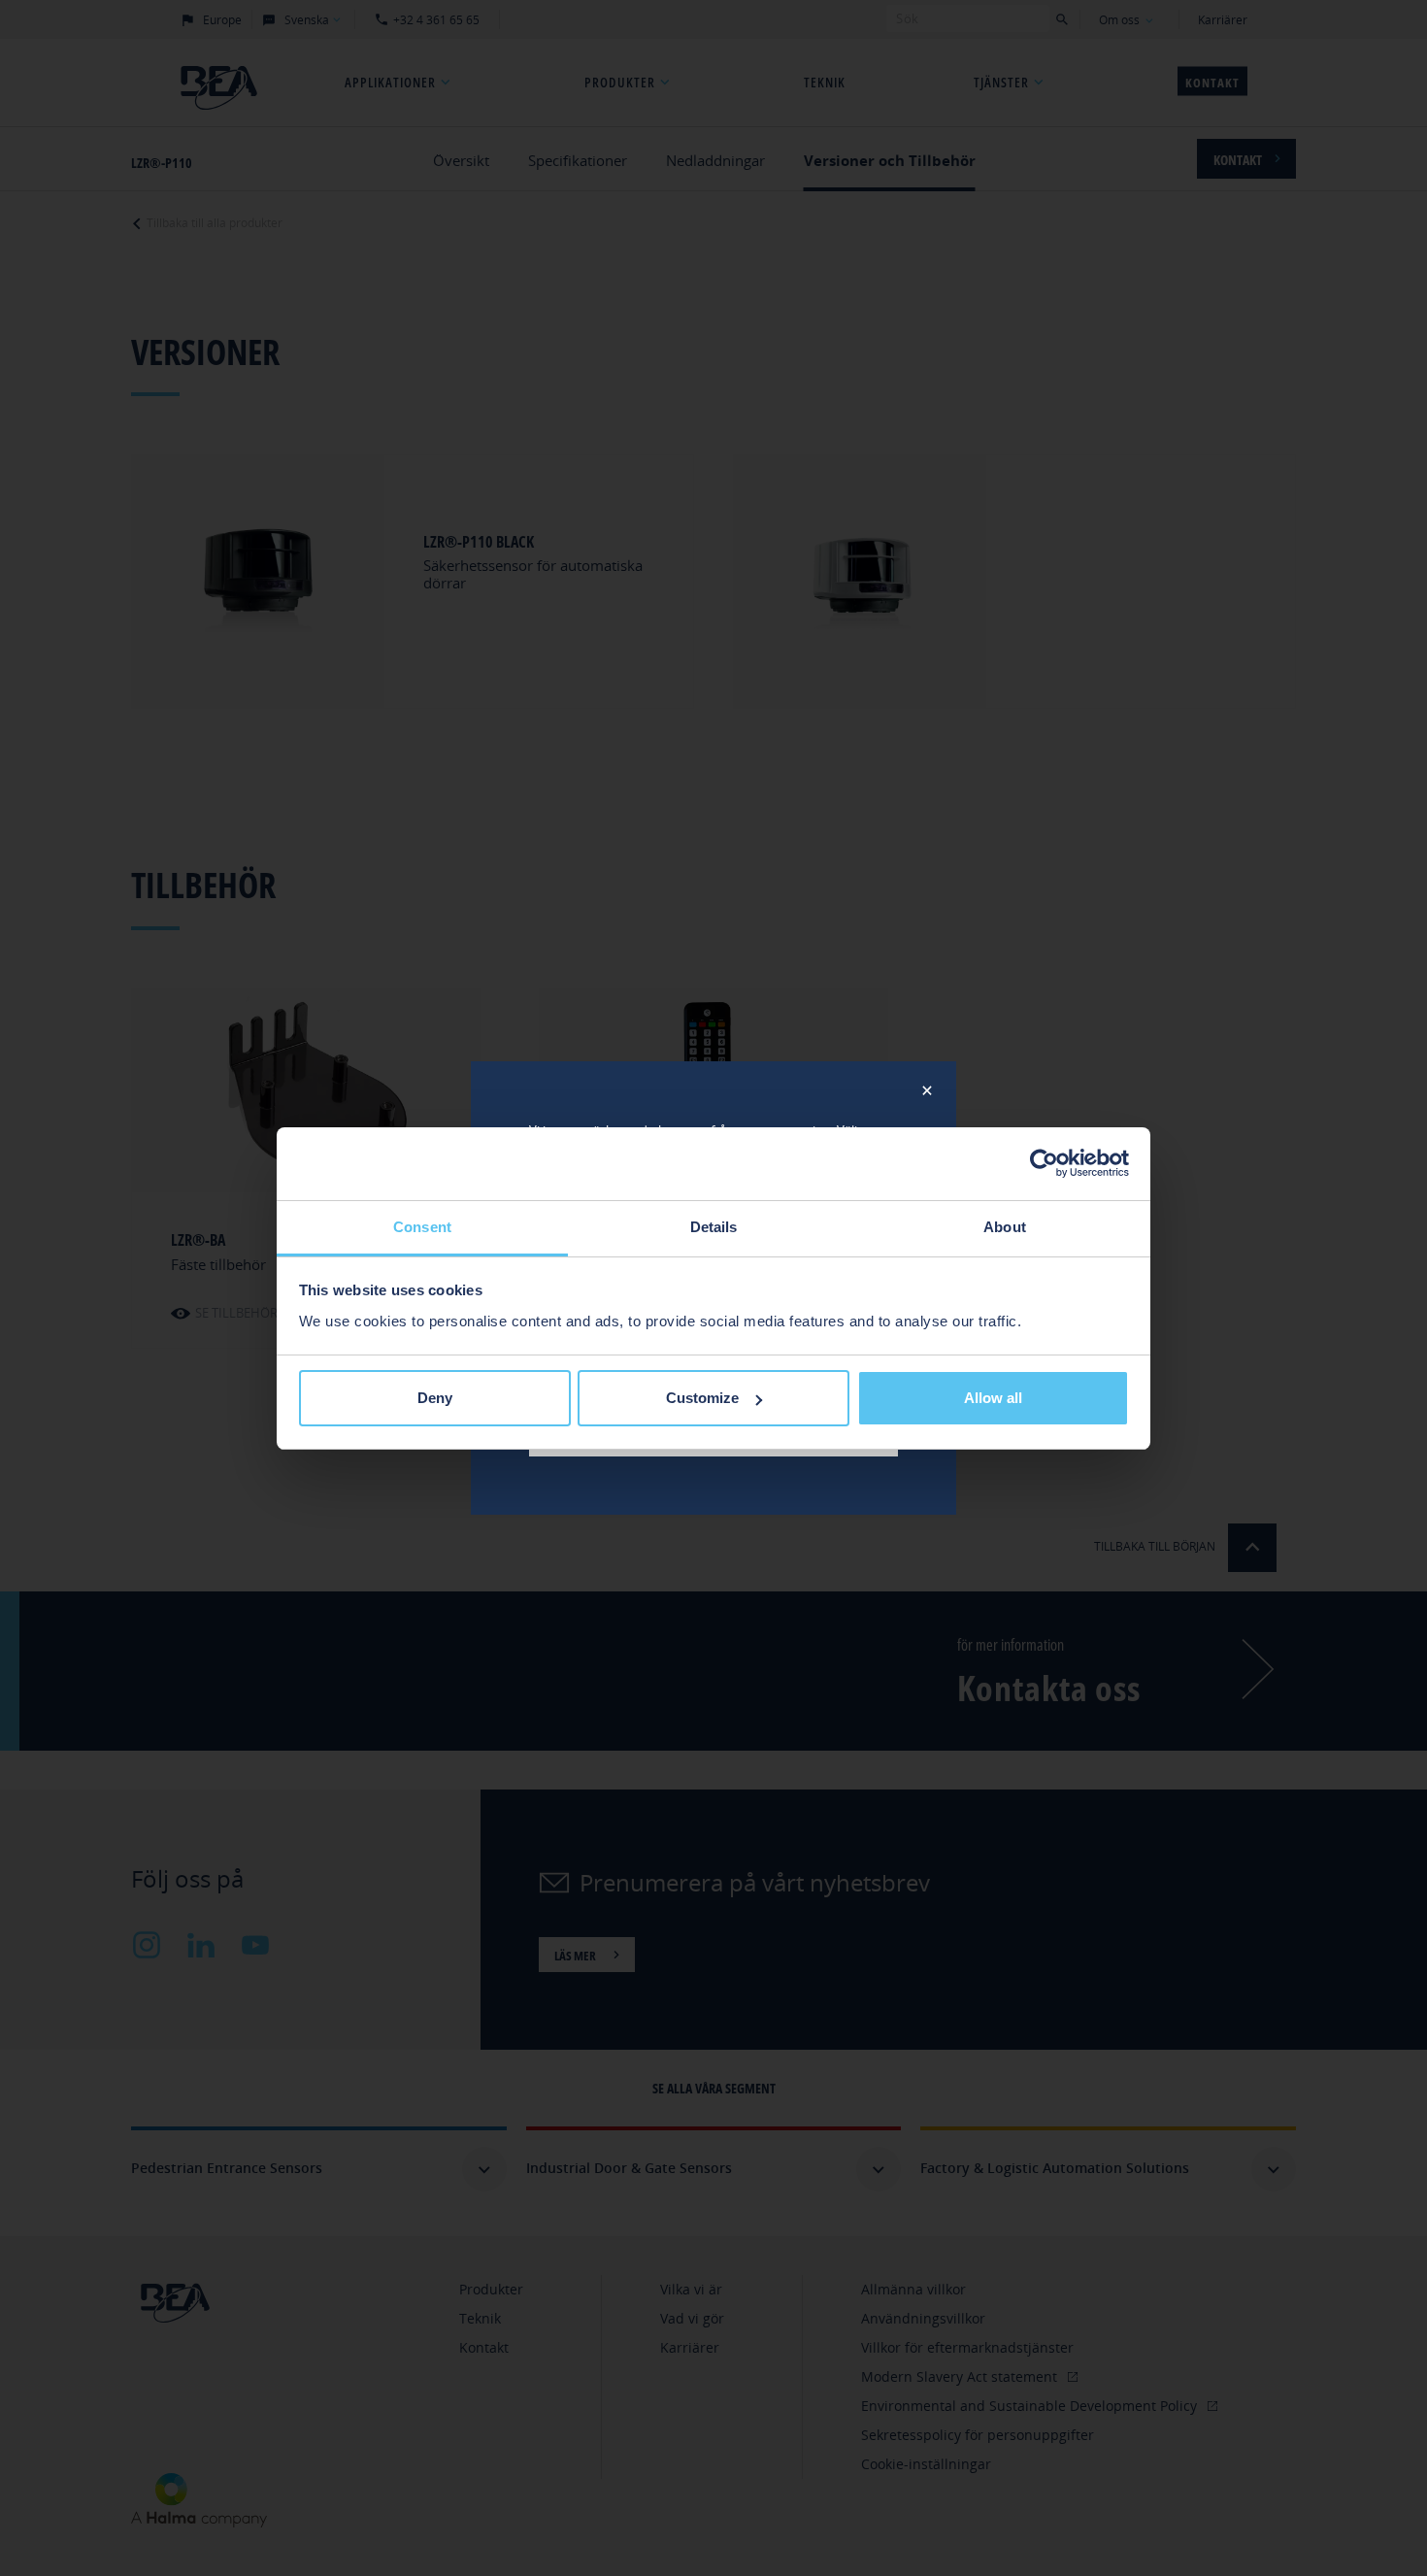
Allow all (993, 1398)
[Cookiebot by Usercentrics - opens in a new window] (1044, 1163)
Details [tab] (714, 1227)
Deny (435, 1398)
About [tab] (1005, 1227)
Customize (702, 1398)
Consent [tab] (422, 1227)
